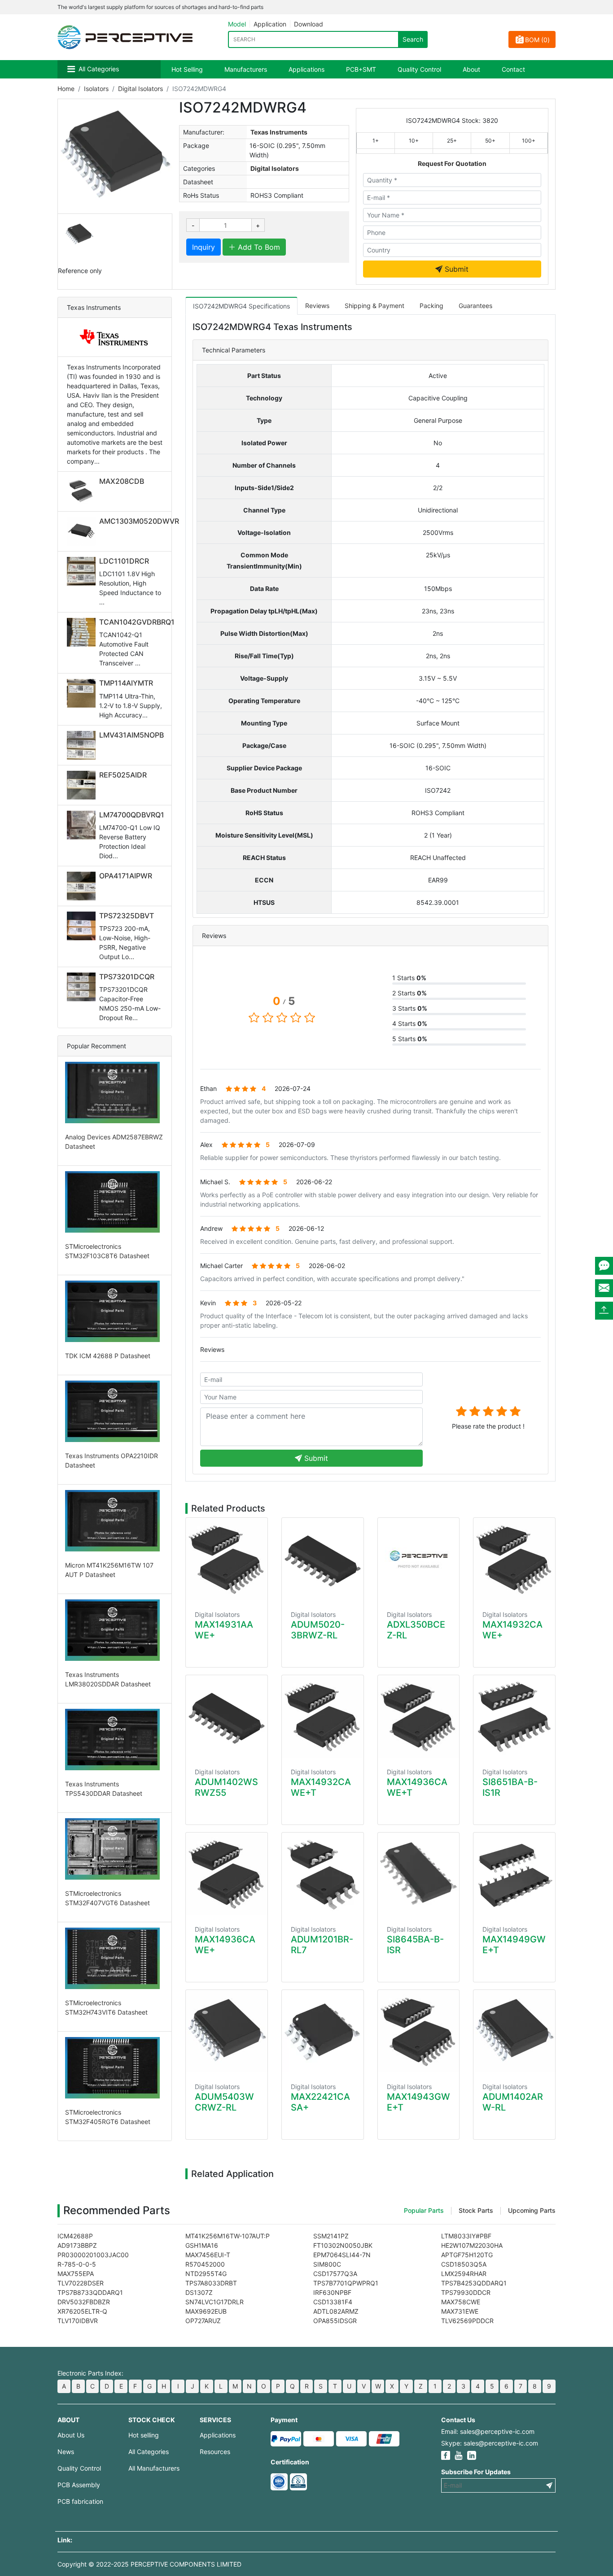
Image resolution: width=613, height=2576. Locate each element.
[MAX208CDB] (83, 491)
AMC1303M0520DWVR (139, 521)
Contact (513, 69)
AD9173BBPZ (77, 2245)
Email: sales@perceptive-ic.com (488, 2431)
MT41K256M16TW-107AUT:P (228, 2236)
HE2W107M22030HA (472, 2245)
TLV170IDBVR (78, 2321)
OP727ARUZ (203, 2321)
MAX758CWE (461, 2302)
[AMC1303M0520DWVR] (83, 531)
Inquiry (204, 247)
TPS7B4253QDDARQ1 (474, 2283)
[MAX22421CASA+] (323, 2031)
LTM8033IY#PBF (466, 2236)
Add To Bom (258, 247)
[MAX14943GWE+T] (419, 2031)
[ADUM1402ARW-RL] (514, 2031)
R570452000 (205, 2264)
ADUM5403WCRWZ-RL (224, 2102)
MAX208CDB (122, 481)
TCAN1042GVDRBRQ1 (137, 622)
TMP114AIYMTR (126, 683)
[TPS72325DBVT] (83, 926)
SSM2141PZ (331, 2236)
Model (237, 24)
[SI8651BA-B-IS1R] (514, 1717)
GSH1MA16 (202, 2245)
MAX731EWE (460, 2311)
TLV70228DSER (81, 2283)
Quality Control (419, 69)
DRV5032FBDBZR (84, 2302)
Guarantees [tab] (475, 306)
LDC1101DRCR (124, 561)
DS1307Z (199, 2292)
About (471, 69)
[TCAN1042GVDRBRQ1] (83, 632)
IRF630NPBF (332, 2292)
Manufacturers (246, 69)
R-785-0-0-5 (77, 2264)
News (66, 2452)
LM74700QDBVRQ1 (132, 815)
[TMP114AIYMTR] (83, 693)
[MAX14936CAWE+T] (419, 1717)
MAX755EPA (76, 2274)
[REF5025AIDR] (83, 785)
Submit (455, 269)
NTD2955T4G (206, 2274)
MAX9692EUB (206, 2311)
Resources (215, 2452)
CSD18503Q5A (464, 2264)
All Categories (99, 69)
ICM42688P (75, 2236)
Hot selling (144, 2435)
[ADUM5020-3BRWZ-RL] (323, 1559)
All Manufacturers (154, 2468)
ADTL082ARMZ (336, 2311)
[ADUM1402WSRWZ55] (227, 1717)
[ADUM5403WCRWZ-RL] (227, 2031)
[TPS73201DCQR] (83, 987)
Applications (306, 69)
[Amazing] (515, 1411)
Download (309, 24)
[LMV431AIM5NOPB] (83, 745)
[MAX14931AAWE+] (227, 1559)
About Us (71, 2435)
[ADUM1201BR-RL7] (323, 1874)
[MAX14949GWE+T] (514, 1874)
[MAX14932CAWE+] (514, 1559)
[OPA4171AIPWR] (83, 886)
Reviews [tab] (317, 306)
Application (270, 24)
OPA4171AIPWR (126, 876)
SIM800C (327, 2264)
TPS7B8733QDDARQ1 (90, 2292)
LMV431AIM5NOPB (131, 735)
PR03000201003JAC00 (93, 2255)
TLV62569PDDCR (467, 2321)
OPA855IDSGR (335, 2321)
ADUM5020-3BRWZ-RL (318, 1630)
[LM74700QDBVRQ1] (83, 825)
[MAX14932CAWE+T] (323, 1717)
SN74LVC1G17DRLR (215, 2302)
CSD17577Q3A (335, 2274)
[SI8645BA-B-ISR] (419, 1874)
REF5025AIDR (123, 775)
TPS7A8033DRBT (211, 2283)
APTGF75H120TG (467, 2255)
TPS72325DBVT (127, 916)
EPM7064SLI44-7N (342, 2255)
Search (413, 39)
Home (66, 89)
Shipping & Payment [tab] (374, 306)
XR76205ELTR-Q (82, 2311)
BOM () (537, 40)
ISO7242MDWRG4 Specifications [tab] (241, 306)
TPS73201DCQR (127, 977)
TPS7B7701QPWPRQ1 (346, 2283)
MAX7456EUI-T (208, 2255)
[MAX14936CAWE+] (227, 1874)
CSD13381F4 (333, 2302)
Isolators (96, 89)
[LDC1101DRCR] (83, 571)
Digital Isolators (140, 89)
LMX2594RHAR (464, 2274)
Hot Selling (187, 69)
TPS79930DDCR (466, 2292)
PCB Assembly (79, 2485)
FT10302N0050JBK (343, 2245)
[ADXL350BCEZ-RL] (419, 1559)
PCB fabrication (80, 2501)
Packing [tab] (431, 306)
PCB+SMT (361, 69)
